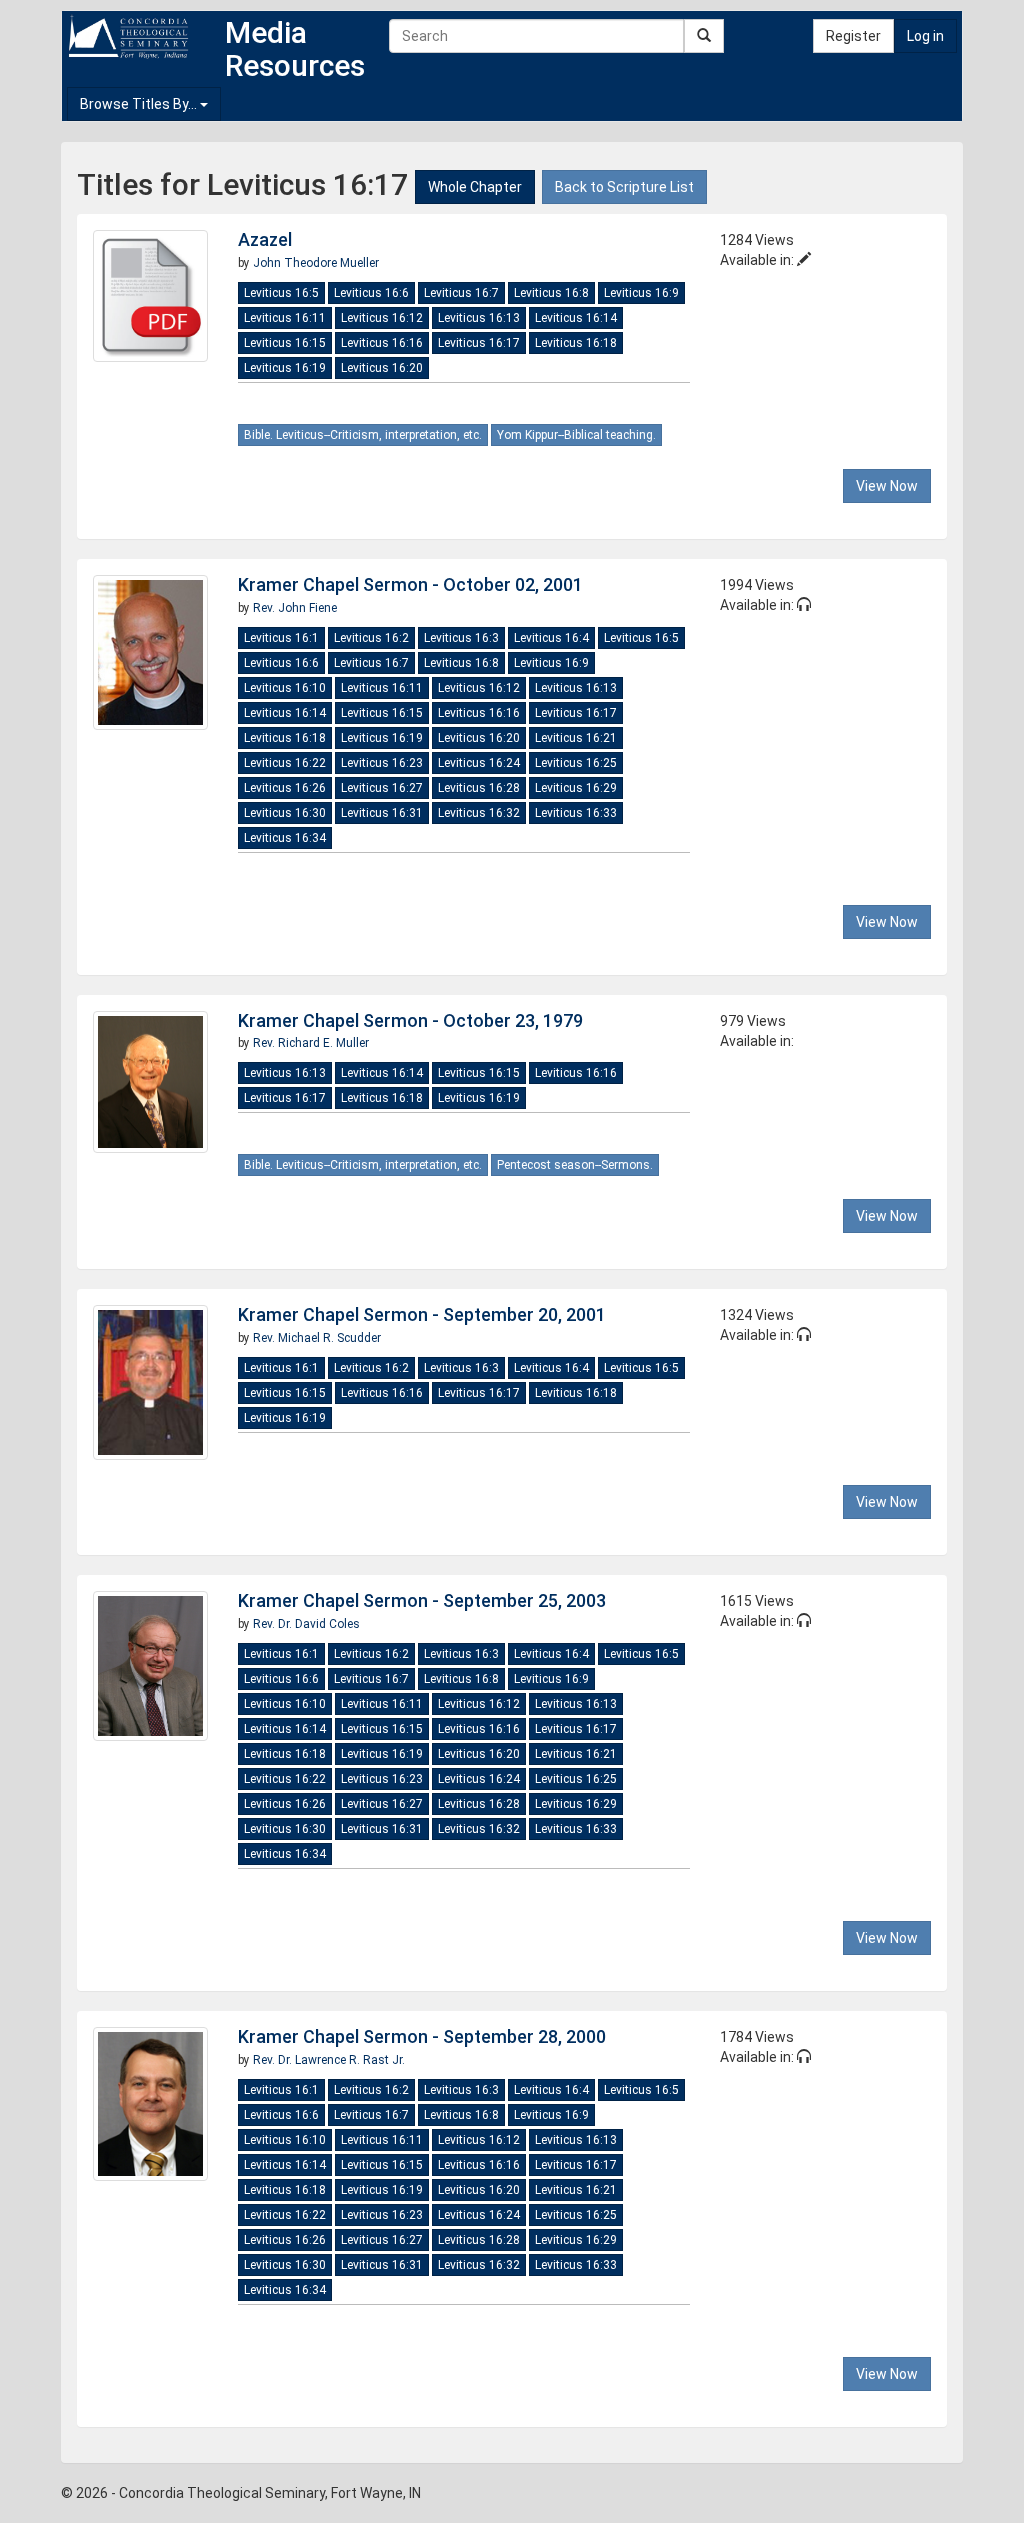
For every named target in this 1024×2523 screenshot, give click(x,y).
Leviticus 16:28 (479, 788)
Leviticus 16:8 (551, 293)
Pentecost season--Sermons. (575, 1165)
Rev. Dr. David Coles (306, 1624)
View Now (887, 486)
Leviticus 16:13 (479, 318)
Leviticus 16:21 (576, 738)
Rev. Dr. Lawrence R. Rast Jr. (329, 2060)
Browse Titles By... (140, 104)
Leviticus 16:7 (461, 293)
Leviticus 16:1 (281, 638)
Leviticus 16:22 (285, 763)
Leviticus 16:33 (576, 813)
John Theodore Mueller (316, 263)
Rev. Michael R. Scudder (317, 1338)
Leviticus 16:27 (382, 788)
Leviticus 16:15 (285, 343)
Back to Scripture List (624, 187)
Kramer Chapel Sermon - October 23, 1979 (410, 1020)
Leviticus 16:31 (382, 813)
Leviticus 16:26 (285, 788)
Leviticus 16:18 (576, 343)
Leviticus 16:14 (576, 318)
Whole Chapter (475, 187)
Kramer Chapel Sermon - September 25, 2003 (422, 1600)
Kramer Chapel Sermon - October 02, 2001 (410, 584)
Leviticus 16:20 (382, 368)
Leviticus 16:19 (285, 368)
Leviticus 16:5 (281, 293)
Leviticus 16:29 (576, 788)
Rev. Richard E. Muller (311, 1043)
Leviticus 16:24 (479, 763)
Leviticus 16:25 (576, 763)
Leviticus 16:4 (551, 638)
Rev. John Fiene (295, 608)
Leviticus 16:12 (382, 318)
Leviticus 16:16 (382, 343)
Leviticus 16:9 (641, 293)
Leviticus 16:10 (285, 688)
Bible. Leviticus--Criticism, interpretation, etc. (363, 435)
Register (853, 36)
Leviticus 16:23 (382, 763)
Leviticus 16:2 (371, 638)
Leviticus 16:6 (371, 293)
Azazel (265, 239)
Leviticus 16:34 (285, 838)
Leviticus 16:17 (479, 343)
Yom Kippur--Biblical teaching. (576, 435)
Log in (925, 36)
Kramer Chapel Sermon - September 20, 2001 (422, 1314)
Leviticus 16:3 (461, 638)
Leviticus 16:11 (285, 318)
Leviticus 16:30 (285, 813)
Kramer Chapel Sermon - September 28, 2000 (422, 2036)
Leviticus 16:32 (479, 813)
